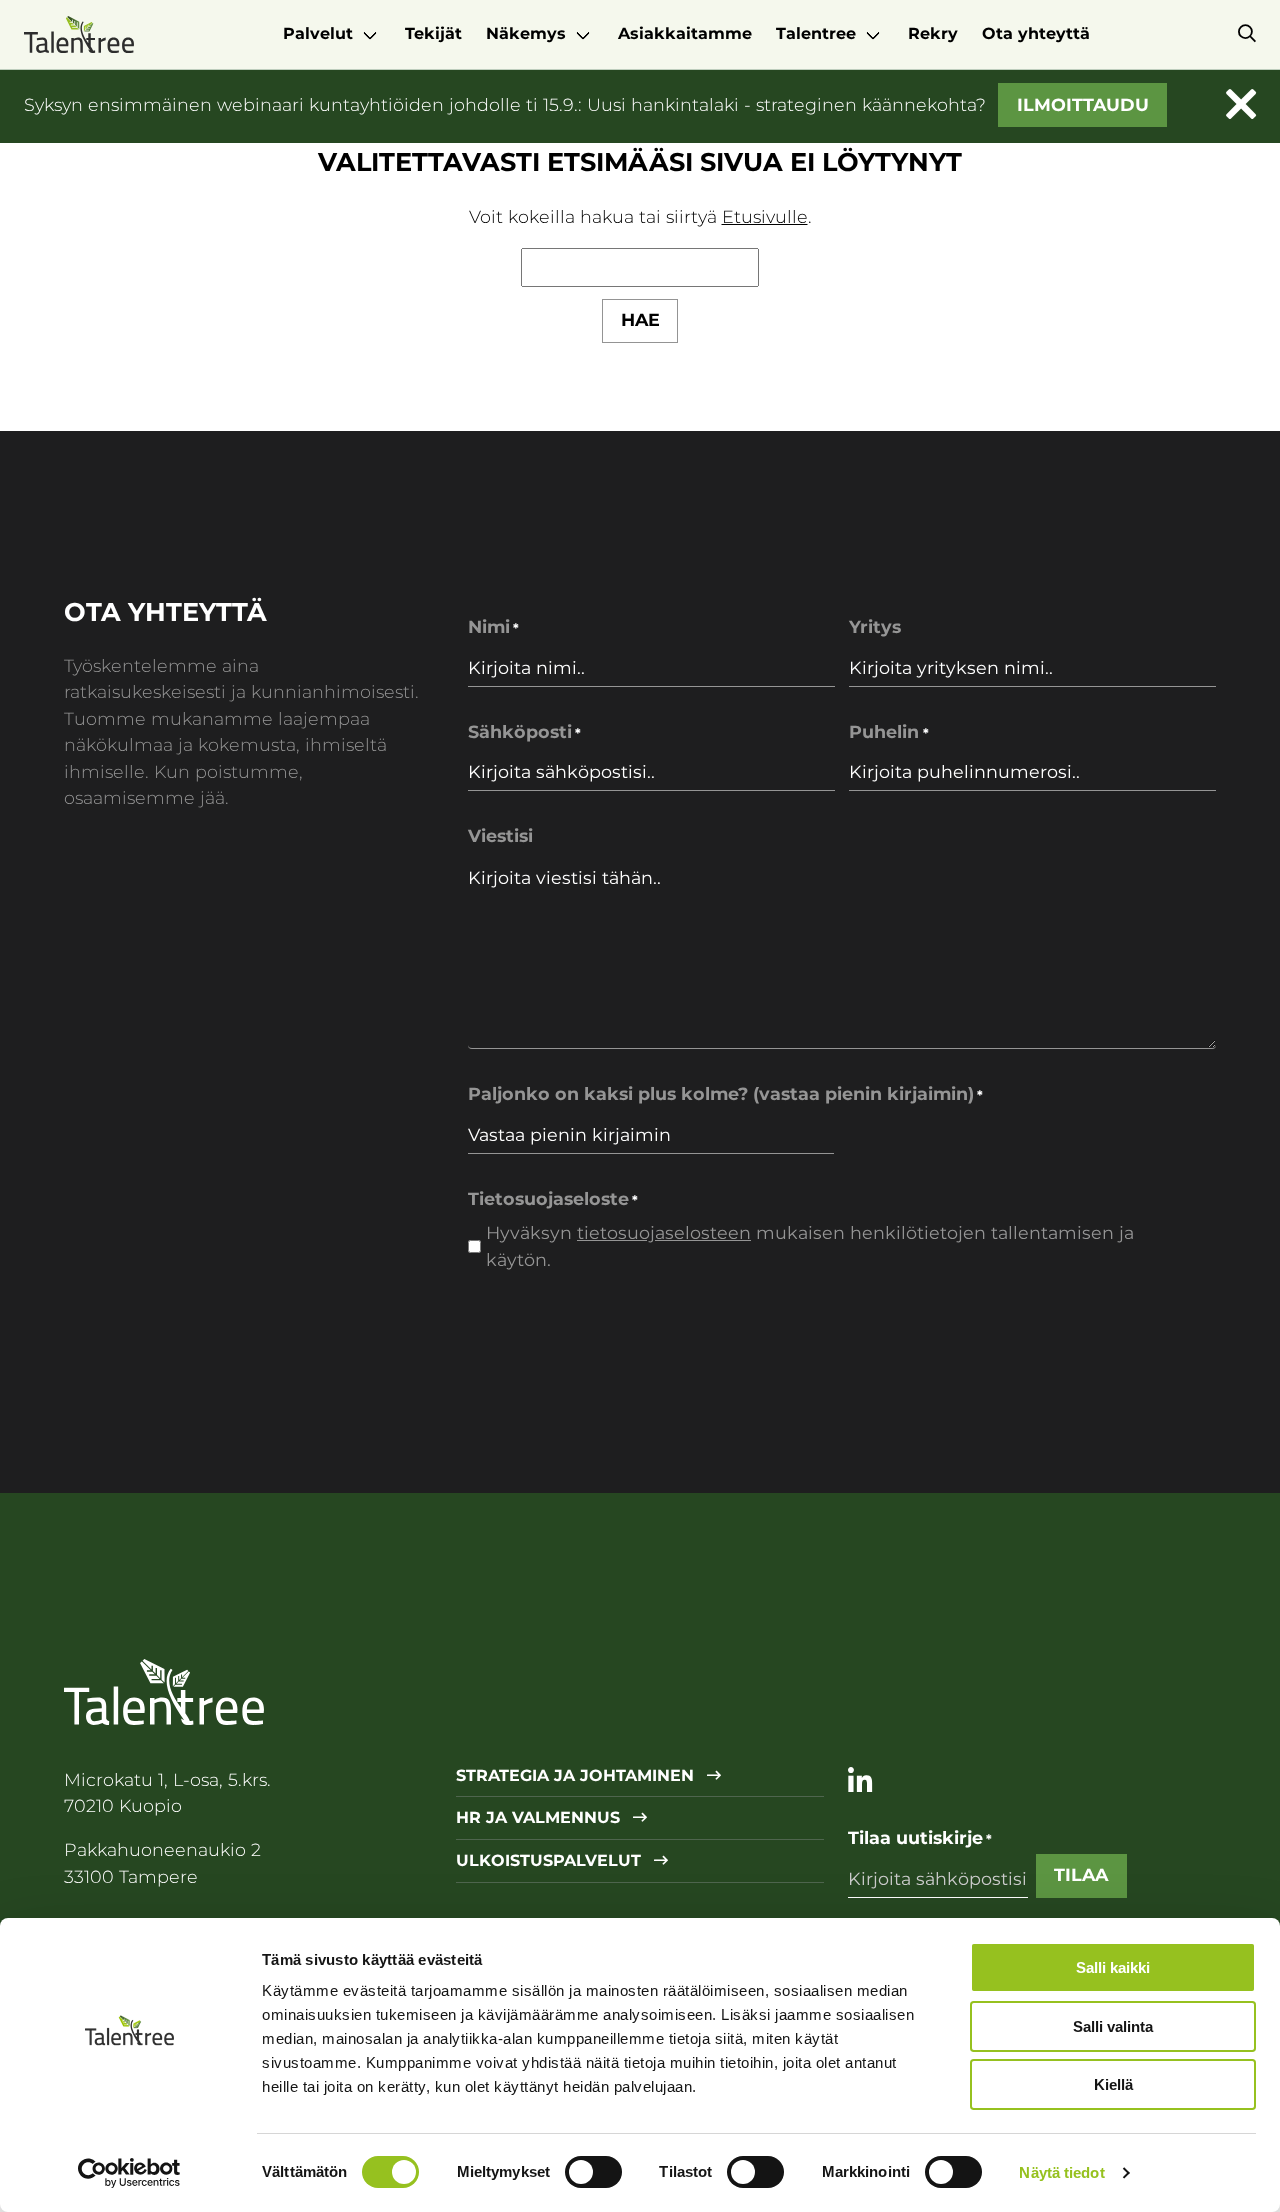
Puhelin (888, 731)
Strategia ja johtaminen (577, 1776)
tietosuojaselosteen (664, 1232)
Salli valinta (1113, 2026)
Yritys (875, 626)
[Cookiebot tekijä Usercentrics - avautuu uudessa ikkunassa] (129, 2173)
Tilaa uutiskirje (920, 1837)
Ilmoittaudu (1083, 104)
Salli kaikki (1113, 1967)
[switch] (593, 2172)
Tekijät (433, 33)
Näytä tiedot (1061, 2172)
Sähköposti (524, 731)
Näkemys (526, 33)
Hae (640, 319)
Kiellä (1113, 2084)
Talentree (816, 33)
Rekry (933, 33)
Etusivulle (765, 216)
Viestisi (500, 835)
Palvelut (318, 33)
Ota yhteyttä (1036, 33)
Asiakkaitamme (685, 33)
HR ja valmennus (540, 1818)
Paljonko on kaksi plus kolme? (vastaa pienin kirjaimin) (725, 1093)
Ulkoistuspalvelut (551, 1861)
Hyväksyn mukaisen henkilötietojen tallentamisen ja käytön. (810, 1245)
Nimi (493, 626)
